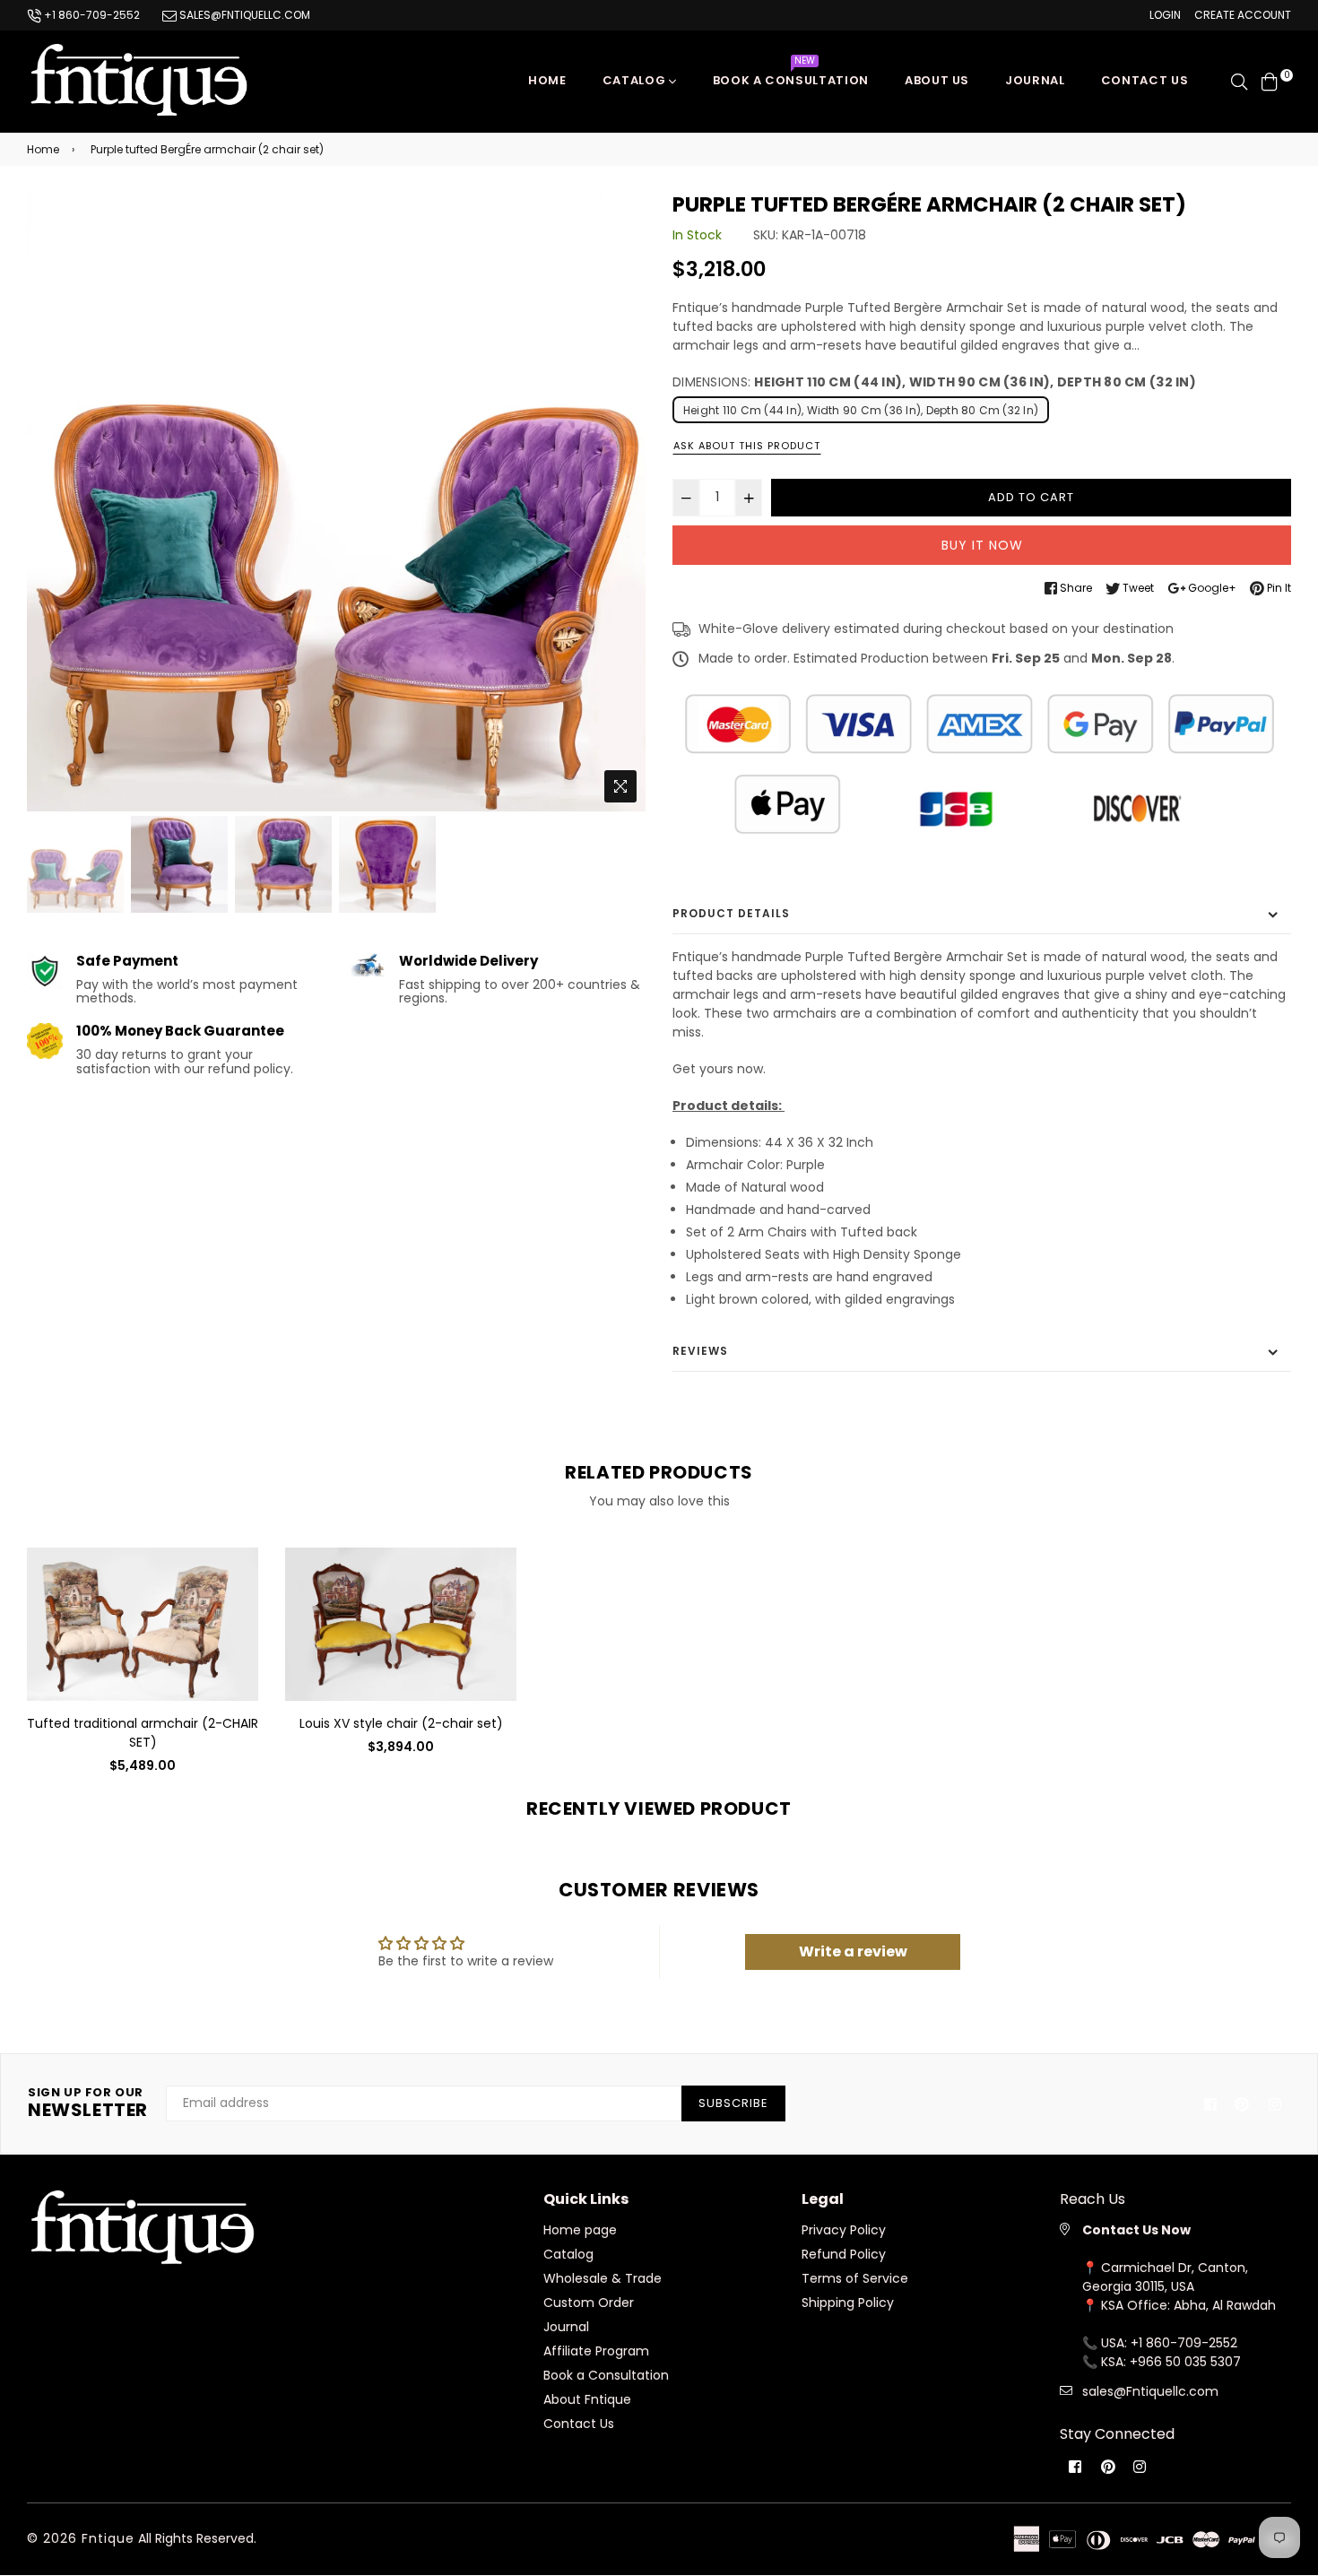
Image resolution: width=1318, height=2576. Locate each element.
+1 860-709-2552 (91, 15)
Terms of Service (855, 2278)
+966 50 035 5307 (1185, 2362)
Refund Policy (844, 2254)
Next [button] (623, 502)
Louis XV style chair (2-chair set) (401, 1723)
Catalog (636, 80)
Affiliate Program (596, 2351)
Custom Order (589, 2303)
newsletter (88, 2103)
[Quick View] (238, 1589)
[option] (336, 502)
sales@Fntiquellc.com (1150, 2391)
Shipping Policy (848, 2303)
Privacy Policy (844, 2230)
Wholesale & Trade (603, 2278)
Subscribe (733, 2103)
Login (1165, 15)
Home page (580, 2230)
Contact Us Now (1136, 2230)
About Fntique (587, 2399)
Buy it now (982, 545)
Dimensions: (934, 382)
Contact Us (579, 2424)
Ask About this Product (747, 446)
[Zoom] (620, 786)
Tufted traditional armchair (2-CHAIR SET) (143, 1733)
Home (547, 80)
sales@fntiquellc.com (243, 15)
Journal (1035, 80)
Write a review (853, 1952)
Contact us (1145, 80)
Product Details (731, 913)
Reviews (700, 1351)
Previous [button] (49, 502)
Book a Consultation (791, 76)
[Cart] (1270, 81)
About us (937, 80)
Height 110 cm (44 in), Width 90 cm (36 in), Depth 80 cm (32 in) (861, 410)
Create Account (1243, 15)
